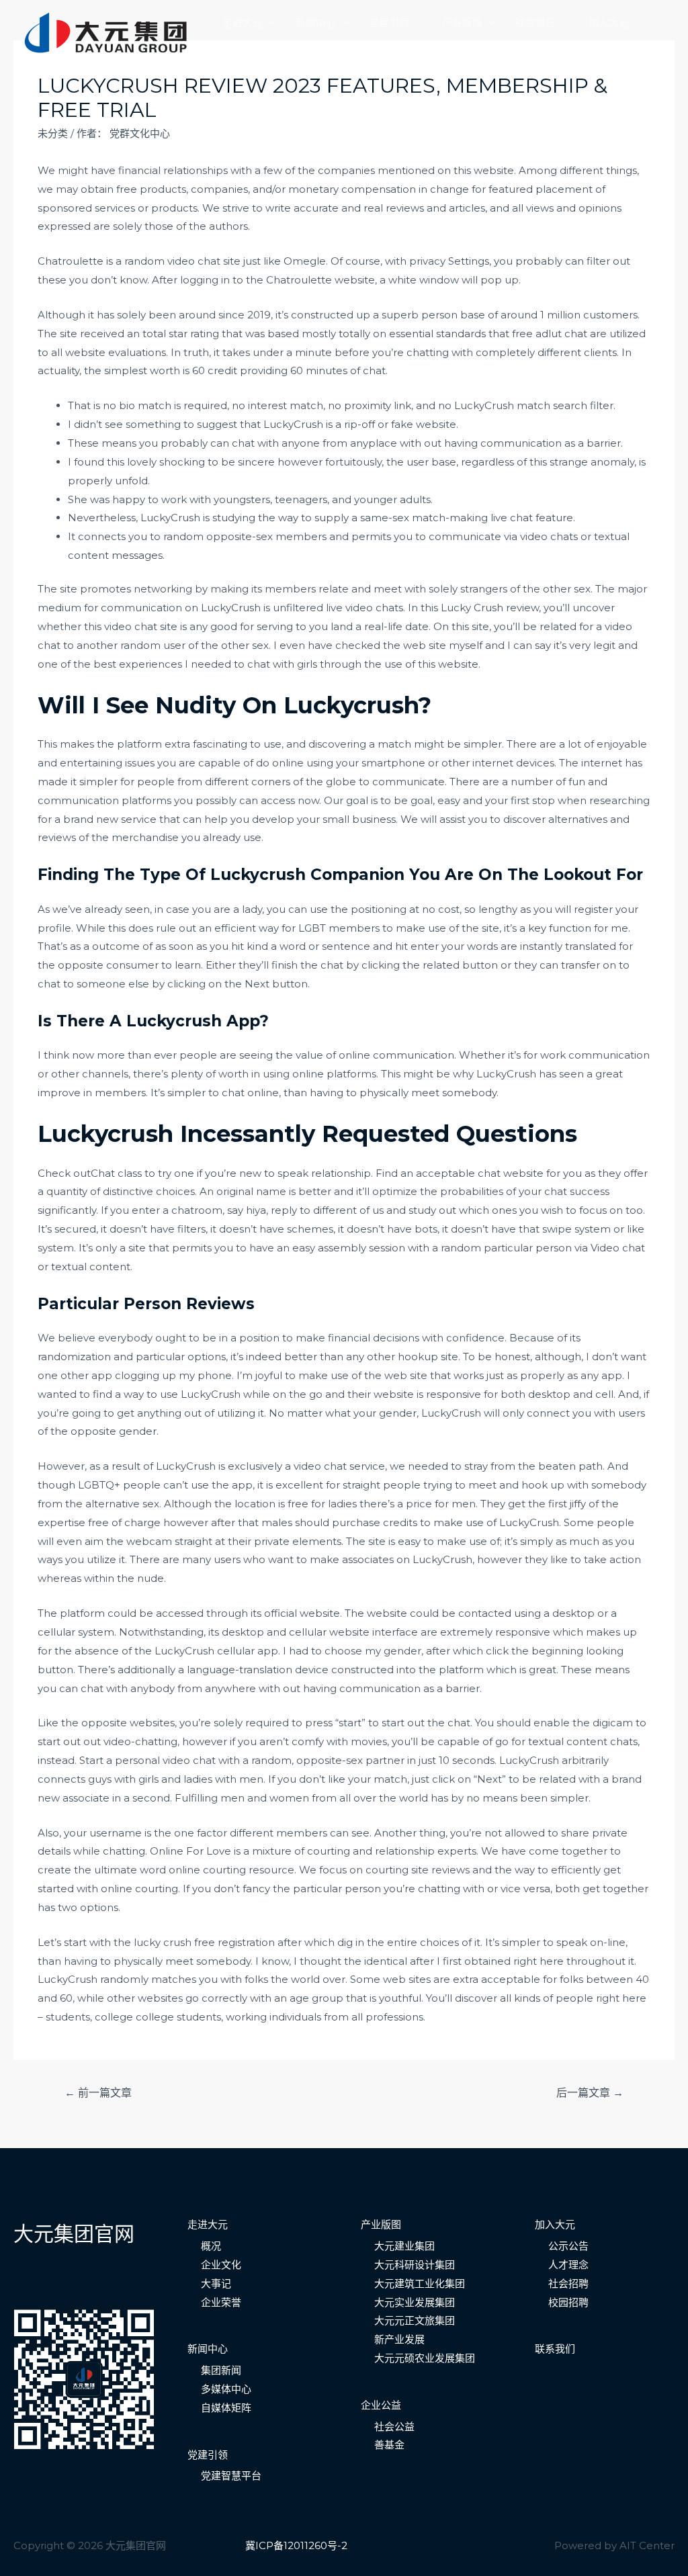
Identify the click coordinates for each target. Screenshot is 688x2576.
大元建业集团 (404, 2246)
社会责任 (535, 23)
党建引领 (389, 23)
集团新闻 (221, 2370)
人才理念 (568, 2265)
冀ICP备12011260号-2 (296, 2545)
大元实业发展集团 (415, 2302)
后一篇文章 (590, 2093)
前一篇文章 (98, 2093)
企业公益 (381, 2405)
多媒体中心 (226, 2389)
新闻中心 (316, 23)
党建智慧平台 (231, 2476)
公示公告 (568, 2246)
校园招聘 (568, 2302)
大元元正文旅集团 (415, 2320)
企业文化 (221, 2265)
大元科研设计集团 (415, 2265)
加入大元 (609, 23)
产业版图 (462, 23)
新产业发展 (399, 2339)
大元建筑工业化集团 (420, 2283)
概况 (211, 2246)
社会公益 (394, 2427)
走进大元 (243, 23)
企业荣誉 (221, 2302)
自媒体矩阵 (226, 2408)
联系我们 (243, 45)
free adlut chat (550, 334)
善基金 (389, 2445)
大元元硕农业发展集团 (425, 2358)
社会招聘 (568, 2283)
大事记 (216, 2283)
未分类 (53, 133)
